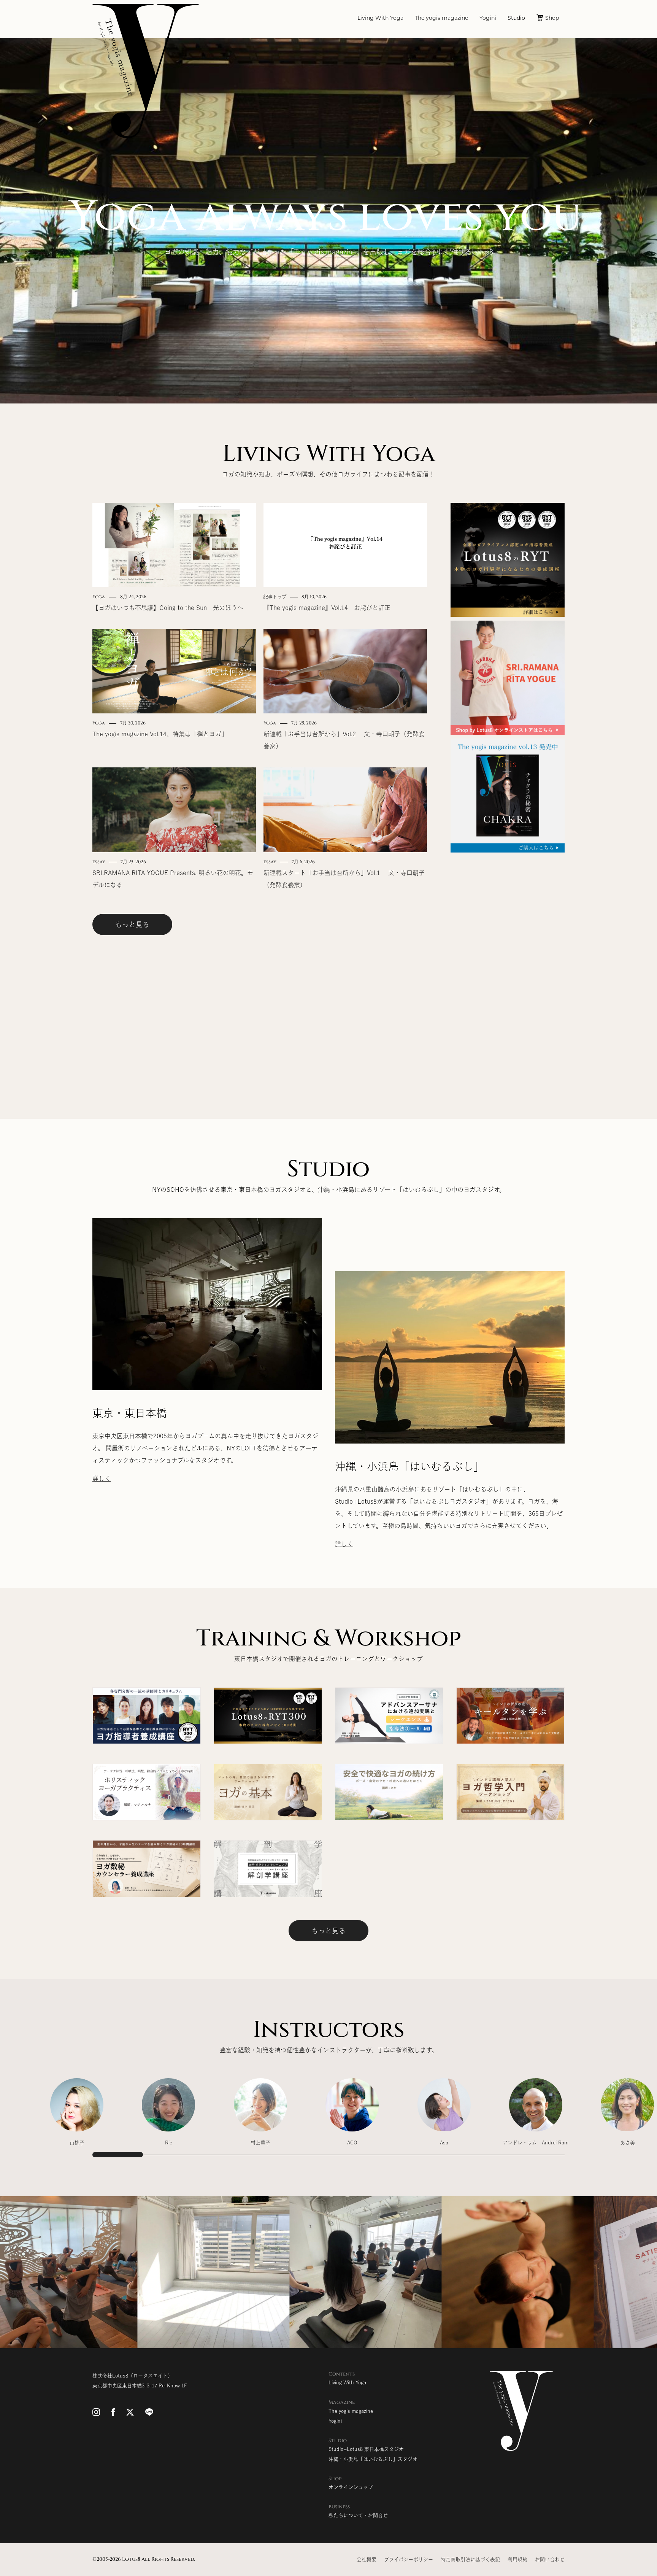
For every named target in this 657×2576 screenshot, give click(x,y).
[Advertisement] (508, 970)
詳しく (102, 1479)
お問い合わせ (550, 2559)
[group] (77, 2116)
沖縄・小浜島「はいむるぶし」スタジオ (373, 2459)
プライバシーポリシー (409, 2559)
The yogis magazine (441, 18)
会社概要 (367, 2559)
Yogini (488, 18)
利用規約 (517, 2559)
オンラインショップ (351, 2487)
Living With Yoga (380, 18)
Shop (552, 18)
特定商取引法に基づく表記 (470, 2559)
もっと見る (132, 924)
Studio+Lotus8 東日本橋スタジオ (366, 2449)
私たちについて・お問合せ (358, 2515)
